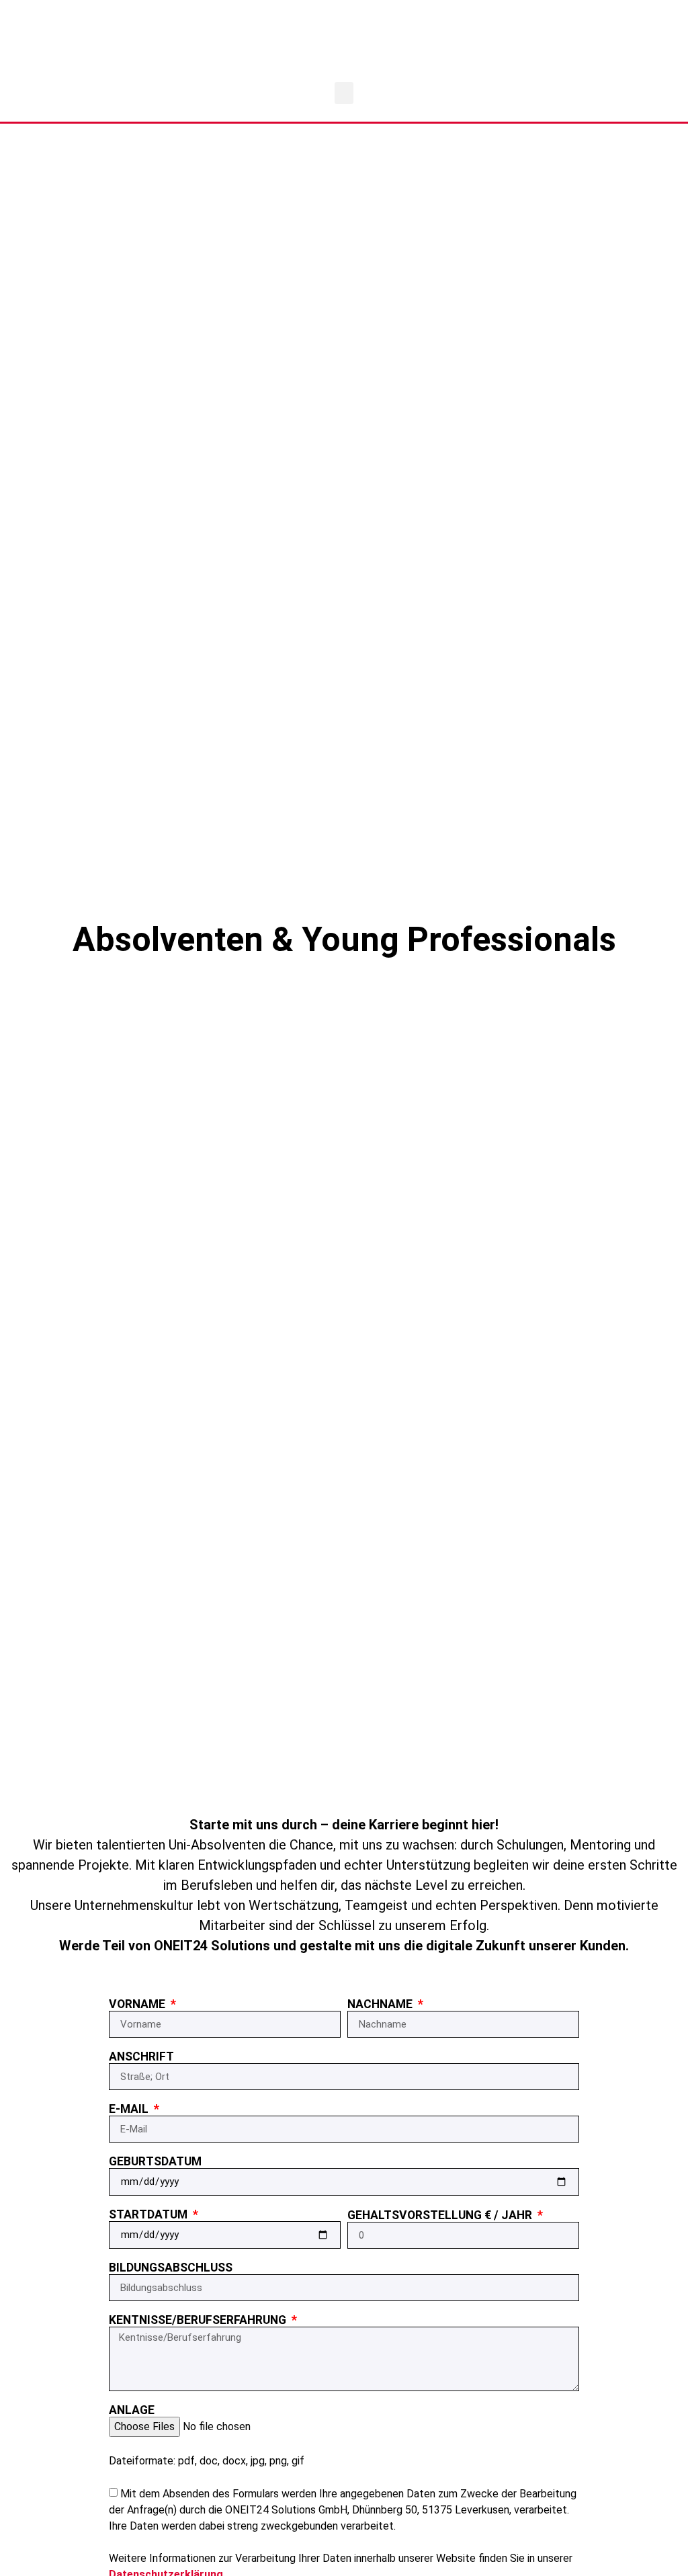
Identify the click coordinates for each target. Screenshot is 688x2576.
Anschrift (141, 2059)
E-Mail (130, 2111)
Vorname (138, 2006)
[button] (344, 93)
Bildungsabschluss (171, 2270)
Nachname (381, 2006)
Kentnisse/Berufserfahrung (199, 2322)
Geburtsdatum (155, 2163)
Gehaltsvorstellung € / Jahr (441, 2217)
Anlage (132, 2412)
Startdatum (149, 2216)
